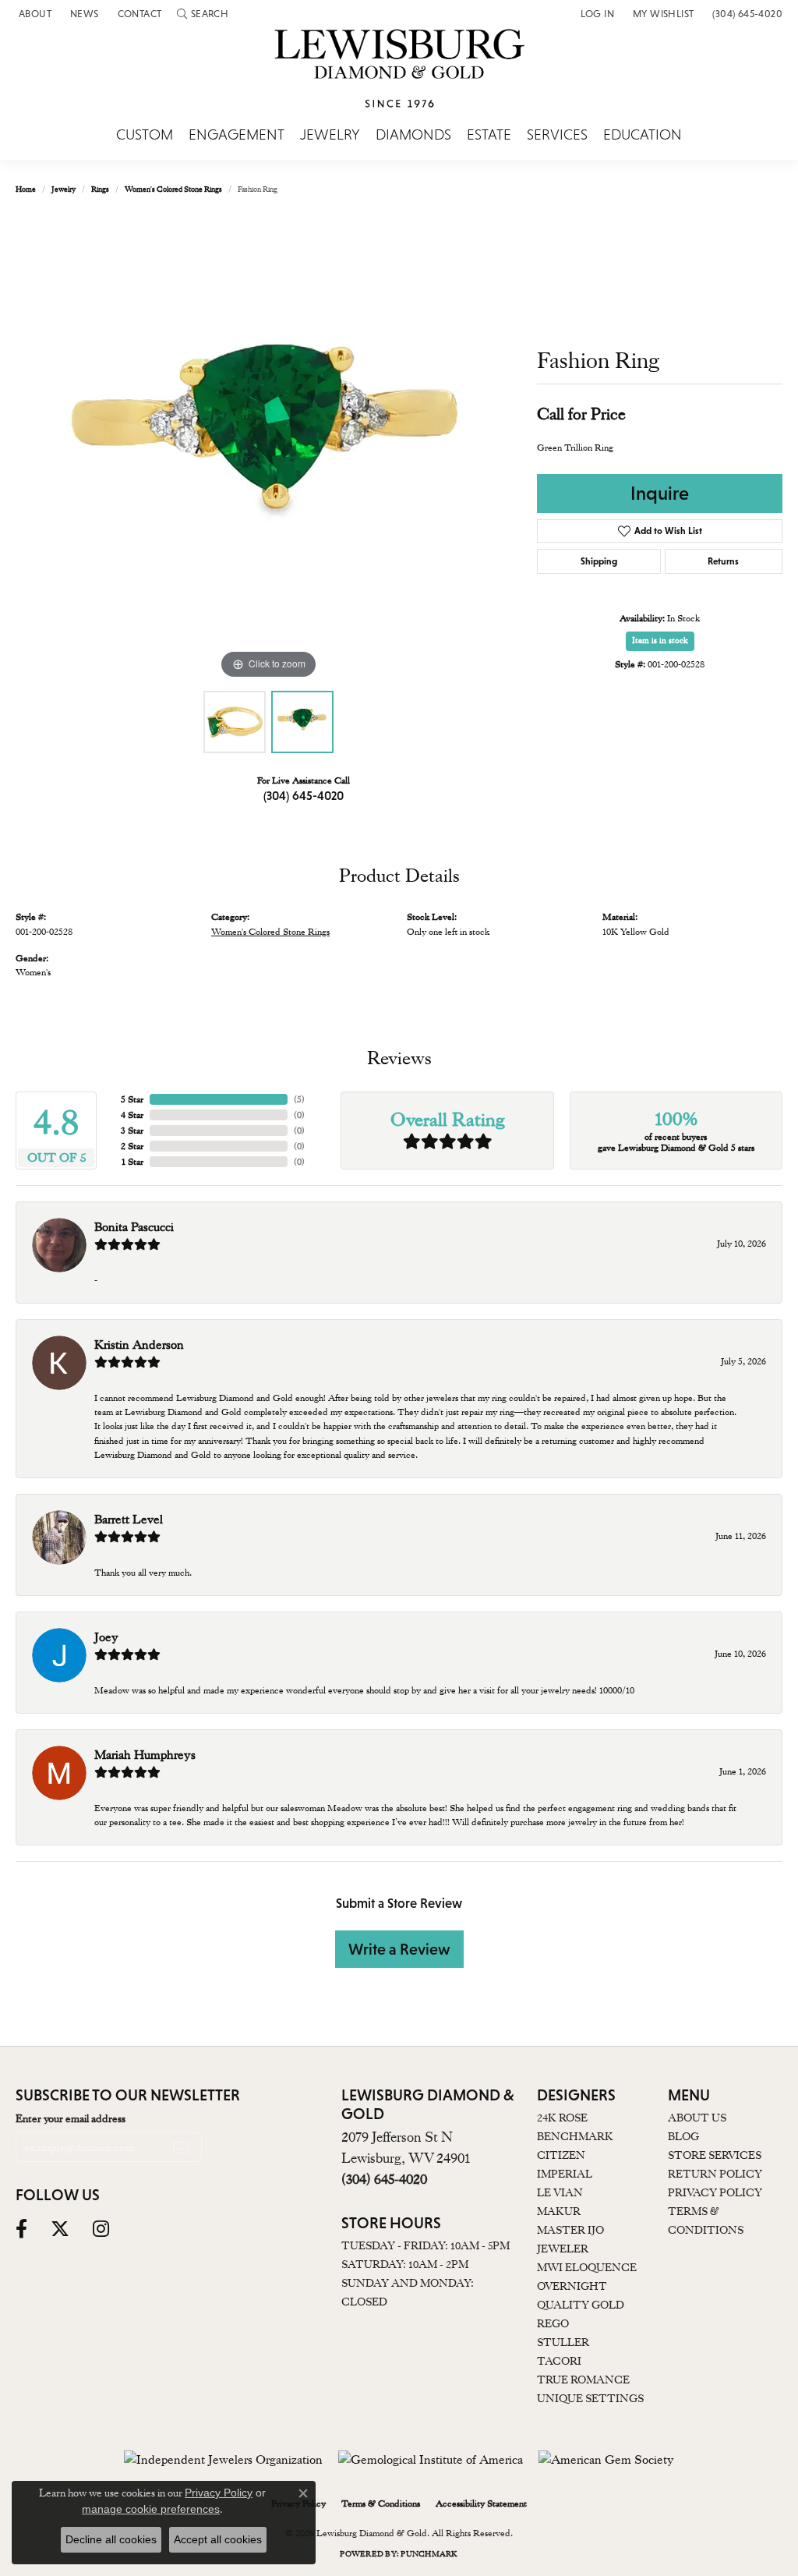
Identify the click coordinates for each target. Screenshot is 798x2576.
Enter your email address (71, 2118)
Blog (683, 2136)
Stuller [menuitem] (563, 2342)
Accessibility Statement (481, 2503)
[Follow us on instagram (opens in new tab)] (101, 2229)
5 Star (132, 1099)
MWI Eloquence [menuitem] (587, 2267)
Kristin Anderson (139, 1345)
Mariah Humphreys (145, 1755)
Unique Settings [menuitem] (590, 2398)
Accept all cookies (218, 2539)
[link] (34, 14)
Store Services (715, 2155)
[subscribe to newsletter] (181, 2147)
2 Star (132, 1146)
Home (26, 189)
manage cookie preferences (151, 2509)
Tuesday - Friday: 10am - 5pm (425, 2245)
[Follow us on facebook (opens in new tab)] (21, 2229)
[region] (269, 449)
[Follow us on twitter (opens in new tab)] (60, 2229)
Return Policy (715, 2174)
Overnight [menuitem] (572, 2286)
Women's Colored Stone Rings (173, 189)
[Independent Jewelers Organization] (223, 2460)
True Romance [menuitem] (583, 2380)
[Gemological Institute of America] (431, 2460)
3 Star (132, 1131)
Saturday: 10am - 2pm (405, 2264)
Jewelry (330, 135)
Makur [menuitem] (559, 2211)
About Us (697, 2118)
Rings (100, 189)
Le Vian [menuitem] (560, 2192)
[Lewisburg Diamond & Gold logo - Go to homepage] (399, 77)
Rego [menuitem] (553, 2323)
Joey (106, 1637)
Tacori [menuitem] (559, 2361)
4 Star (132, 1115)
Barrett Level (129, 1520)
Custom (145, 135)
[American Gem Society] (606, 2460)
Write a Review (399, 1949)
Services (557, 135)
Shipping (599, 561)
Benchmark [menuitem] (575, 2136)
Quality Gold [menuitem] (581, 2305)
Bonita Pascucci (134, 1227)
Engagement (237, 135)
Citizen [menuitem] (561, 2155)
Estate (489, 135)
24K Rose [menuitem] (562, 2118)
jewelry (64, 189)
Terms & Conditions (381, 2503)
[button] (203, 14)
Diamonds (413, 135)
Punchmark (429, 2554)
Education (643, 135)
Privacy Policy (715, 2192)
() (299, 1099)
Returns (723, 561)
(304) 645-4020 (304, 795)
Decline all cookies (111, 2539)
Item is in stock (660, 640)
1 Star (132, 1162)
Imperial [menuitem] (565, 2174)
